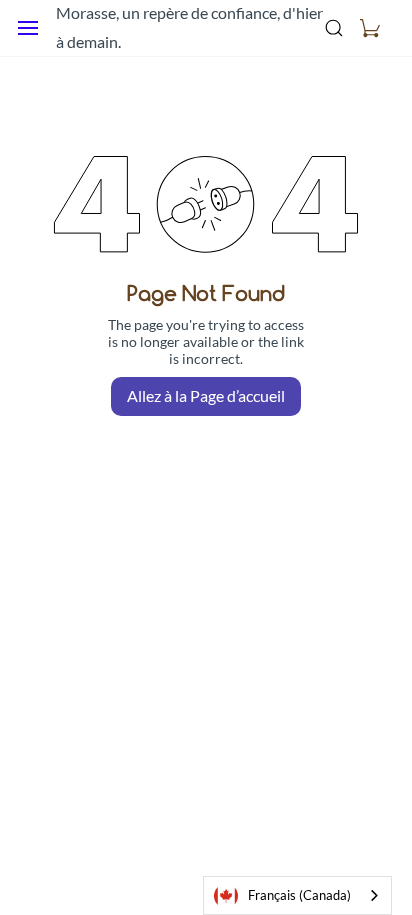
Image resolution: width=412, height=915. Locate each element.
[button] (370, 28)
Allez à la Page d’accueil (206, 395)
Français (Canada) (299, 895)
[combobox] (297, 895)
